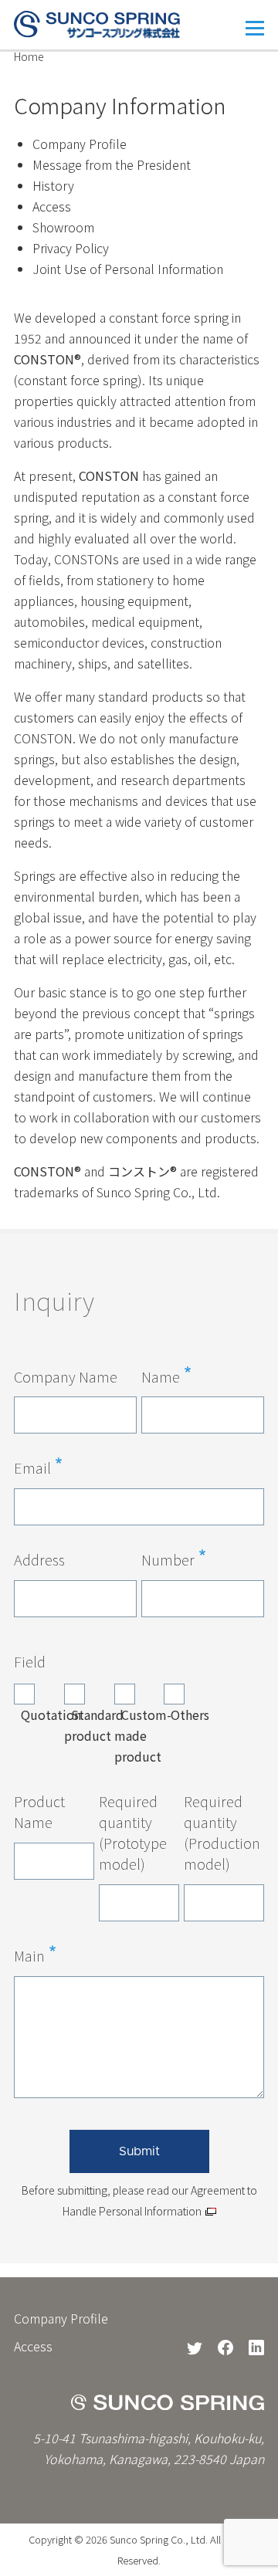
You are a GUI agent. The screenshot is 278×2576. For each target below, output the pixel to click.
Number (168, 1559)
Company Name (66, 1376)
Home (29, 56)
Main (29, 1955)
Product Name (39, 1811)
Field (30, 1661)
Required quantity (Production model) (222, 1832)
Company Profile (80, 144)
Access (52, 206)
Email (32, 1467)
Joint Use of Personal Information (128, 269)
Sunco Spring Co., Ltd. (159, 2539)
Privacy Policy (71, 248)
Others (190, 1715)
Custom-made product (143, 1735)
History (53, 185)
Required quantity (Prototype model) (133, 1832)
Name (161, 1376)
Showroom (63, 227)
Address (39, 1559)
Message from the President (112, 164)
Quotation (51, 1715)
